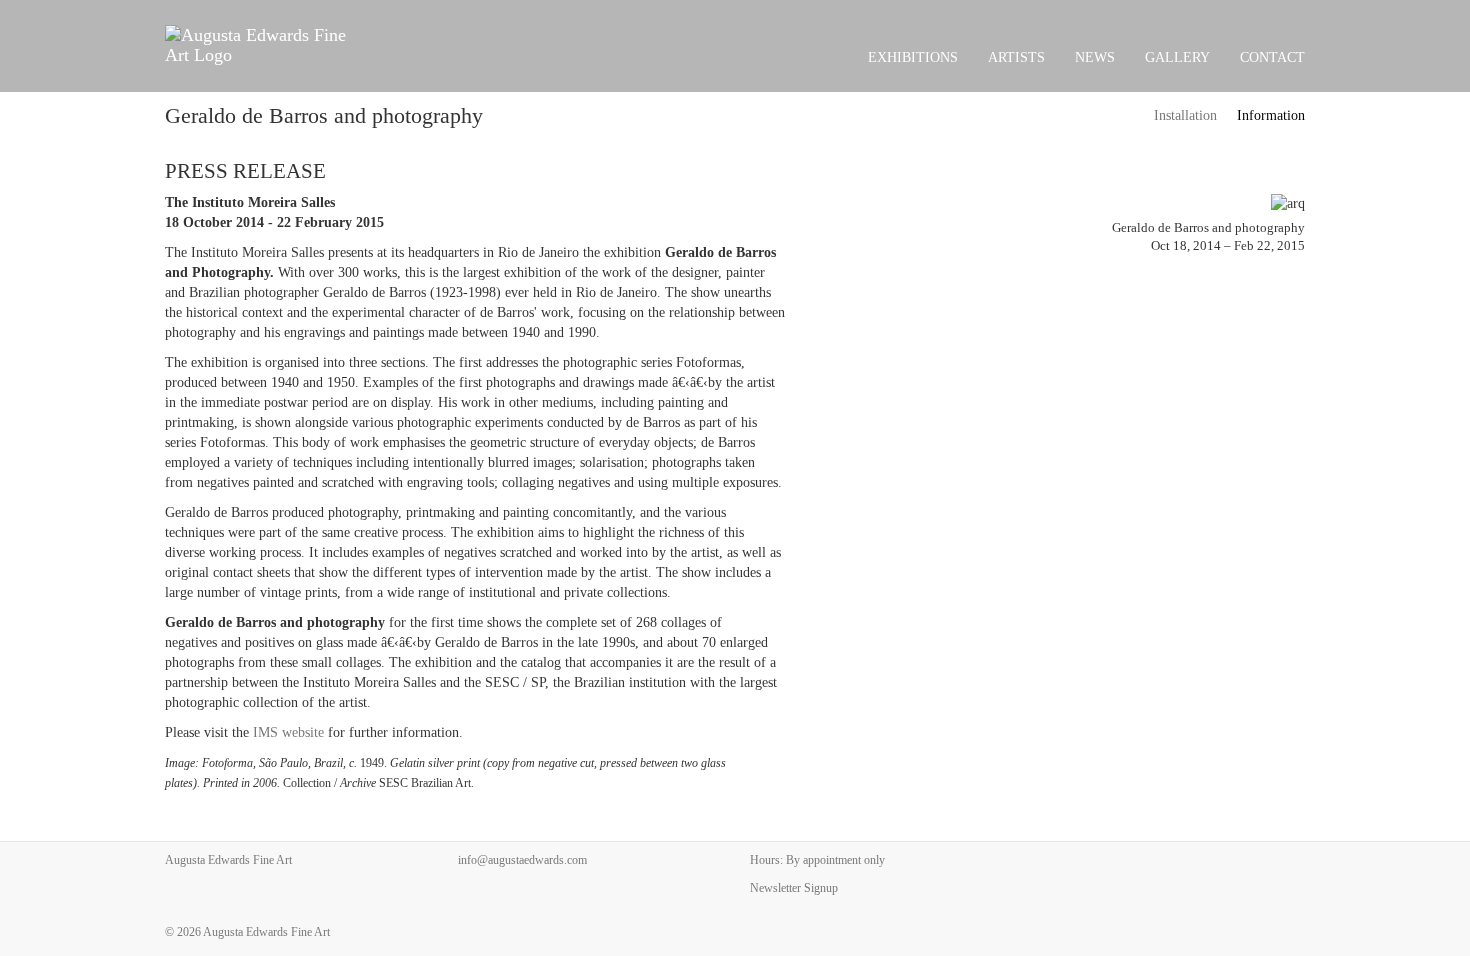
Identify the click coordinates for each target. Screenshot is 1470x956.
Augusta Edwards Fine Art (266, 932)
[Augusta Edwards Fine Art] (260, 45)
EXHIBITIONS (913, 57)
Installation (1185, 115)
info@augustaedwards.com (522, 860)
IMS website (288, 732)
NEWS (1095, 57)
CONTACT (1272, 57)
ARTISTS (1016, 57)
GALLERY (1177, 57)
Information (1271, 115)
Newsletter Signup (794, 888)
